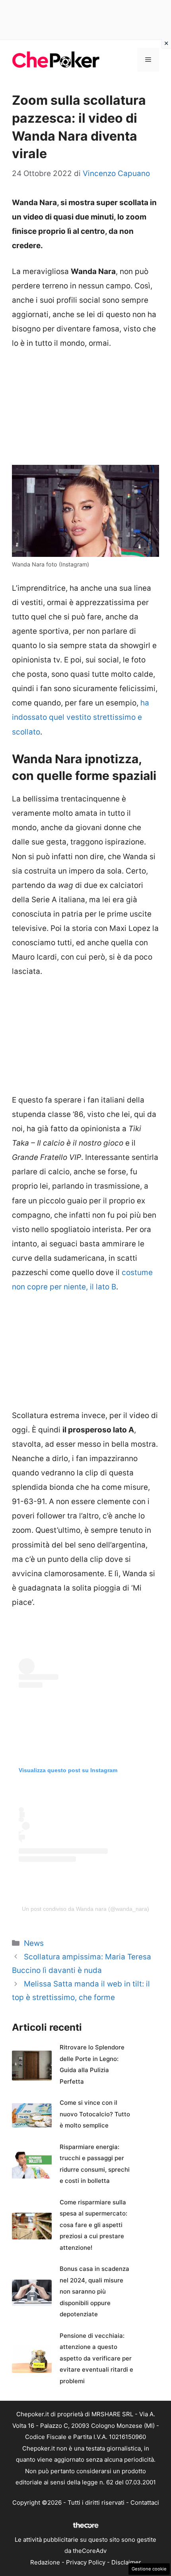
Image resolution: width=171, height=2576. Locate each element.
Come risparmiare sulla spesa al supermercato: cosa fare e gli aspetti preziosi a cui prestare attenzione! (93, 2225)
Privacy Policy (86, 2562)
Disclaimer (126, 2562)
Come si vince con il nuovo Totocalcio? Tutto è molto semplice (95, 2114)
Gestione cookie (149, 2569)
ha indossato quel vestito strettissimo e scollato (81, 717)
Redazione (45, 2562)
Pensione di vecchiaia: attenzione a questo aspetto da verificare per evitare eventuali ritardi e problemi (96, 2358)
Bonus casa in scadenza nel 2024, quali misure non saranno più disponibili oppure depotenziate (94, 2291)
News (34, 1943)
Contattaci (145, 2503)
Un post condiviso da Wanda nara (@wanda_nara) (85, 1909)
